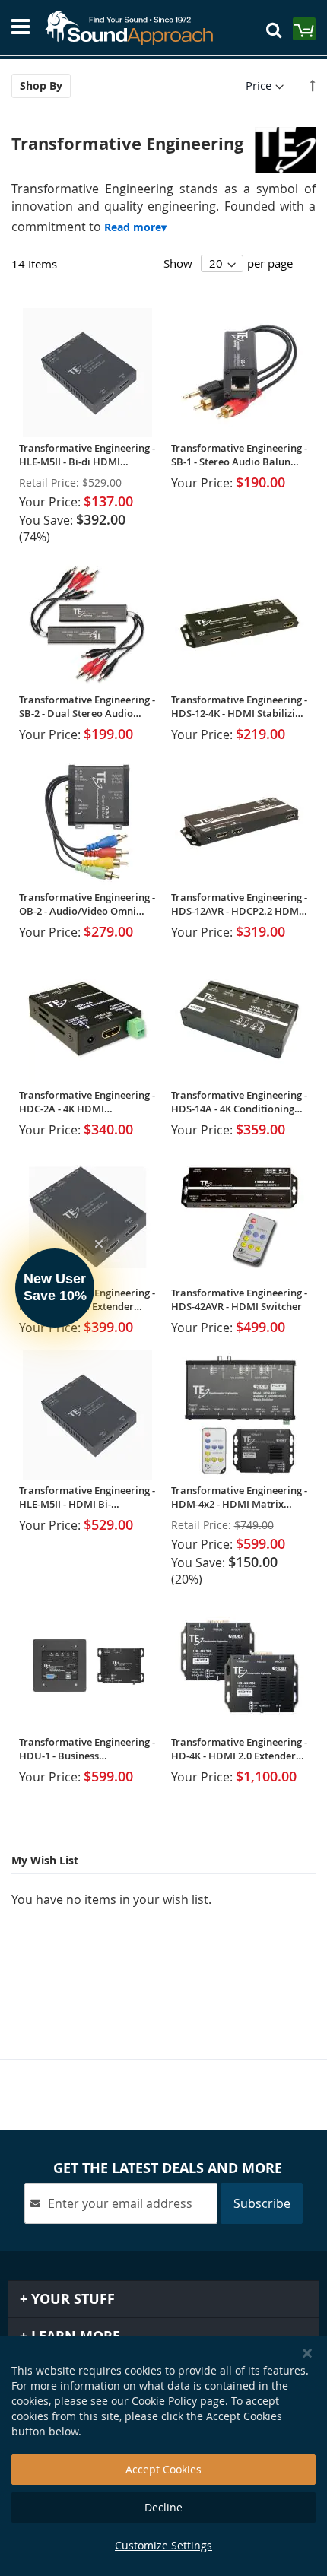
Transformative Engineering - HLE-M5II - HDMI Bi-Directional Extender (87, 1497)
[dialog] (163, 2456)
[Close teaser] (99, 1244)
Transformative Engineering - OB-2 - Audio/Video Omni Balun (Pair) (87, 904)
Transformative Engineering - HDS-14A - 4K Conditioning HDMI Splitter (239, 1102)
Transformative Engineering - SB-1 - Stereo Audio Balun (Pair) (239, 455)
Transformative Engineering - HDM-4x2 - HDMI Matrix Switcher (239, 1497)
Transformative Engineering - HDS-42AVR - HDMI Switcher (239, 1299)
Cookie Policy (164, 2401)
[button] (55, 1288)
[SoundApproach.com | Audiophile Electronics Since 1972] (136, 28)
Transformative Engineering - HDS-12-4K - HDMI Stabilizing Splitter (239, 706)
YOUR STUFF (71, 2299)
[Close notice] (307, 2354)
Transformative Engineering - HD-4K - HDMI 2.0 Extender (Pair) (239, 1749)
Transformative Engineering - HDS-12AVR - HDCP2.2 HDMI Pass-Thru (239, 904)
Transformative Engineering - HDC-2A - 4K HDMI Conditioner (87, 1102)
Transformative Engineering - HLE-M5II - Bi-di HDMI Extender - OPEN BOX (87, 455)
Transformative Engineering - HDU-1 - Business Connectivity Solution (87, 1749)
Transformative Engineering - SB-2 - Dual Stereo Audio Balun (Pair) (87, 706)
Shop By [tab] (41, 86)
